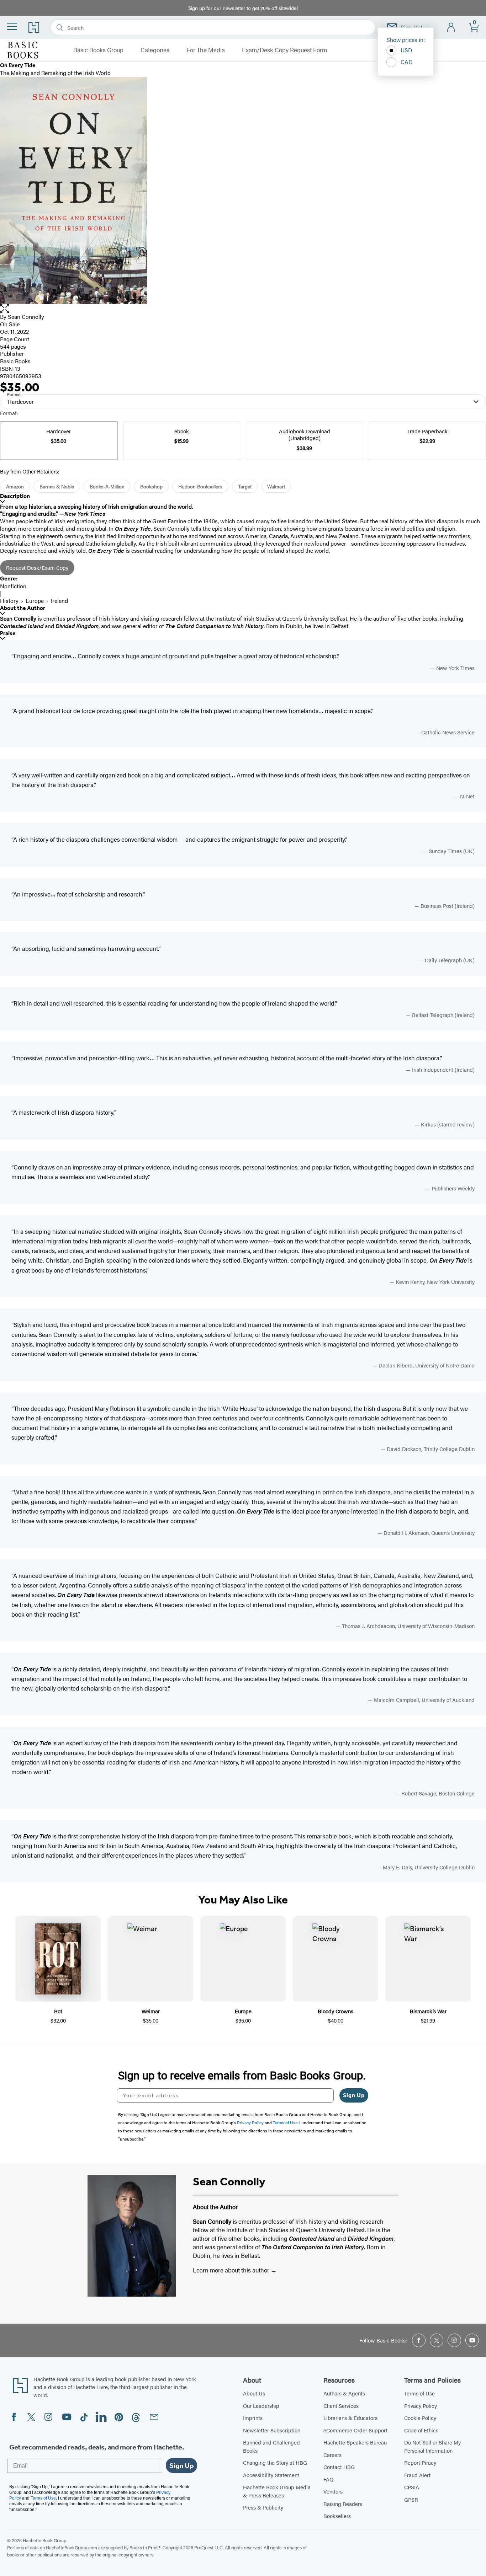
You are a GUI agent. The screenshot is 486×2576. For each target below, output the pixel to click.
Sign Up (354, 2095)
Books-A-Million (107, 486)
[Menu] (12, 27)
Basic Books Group (98, 50)
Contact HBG (339, 2467)
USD (406, 50)
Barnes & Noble (57, 486)
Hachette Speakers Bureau (355, 2442)
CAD (407, 62)
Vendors (333, 2491)
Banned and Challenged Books (271, 2446)
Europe (35, 601)
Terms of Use (419, 2393)
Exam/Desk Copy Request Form (284, 50)
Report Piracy (420, 2462)
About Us (254, 2393)
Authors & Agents (344, 2393)
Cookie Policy (420, 2418)
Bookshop (151, 486)
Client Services (341, 2406)
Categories (155, 50)
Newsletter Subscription (272, 2430)
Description (15, 496)
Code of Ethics (421, 2430)
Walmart (276, 486)
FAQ (328, 2479)
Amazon (15, 486)
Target (245, 486)
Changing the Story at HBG (275, 2462)
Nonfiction (13, 586)
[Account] (451, 28)
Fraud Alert (417, 2475)
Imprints (253, 2418)
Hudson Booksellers (200, 486)
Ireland (59, 601)
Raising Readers (343, 2504)
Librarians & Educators (350, 2418)
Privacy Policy (421, 2406)
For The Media (206, 50)
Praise (8, 633)
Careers (332, 2455)
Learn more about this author (232, 2270)
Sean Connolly (26, 317)
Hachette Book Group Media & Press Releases (277, 2491)
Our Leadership (261, 2406)
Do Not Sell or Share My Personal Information (432, 2446)
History (9, 601)
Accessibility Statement (271, 2475)
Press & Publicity (263, 2507)
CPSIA (412, 2487)
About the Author (23, 608)
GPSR (411, 2499)
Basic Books (15, 361)
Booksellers (337, 2516)
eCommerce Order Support (355, 2430)
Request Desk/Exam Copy (37, 567)
